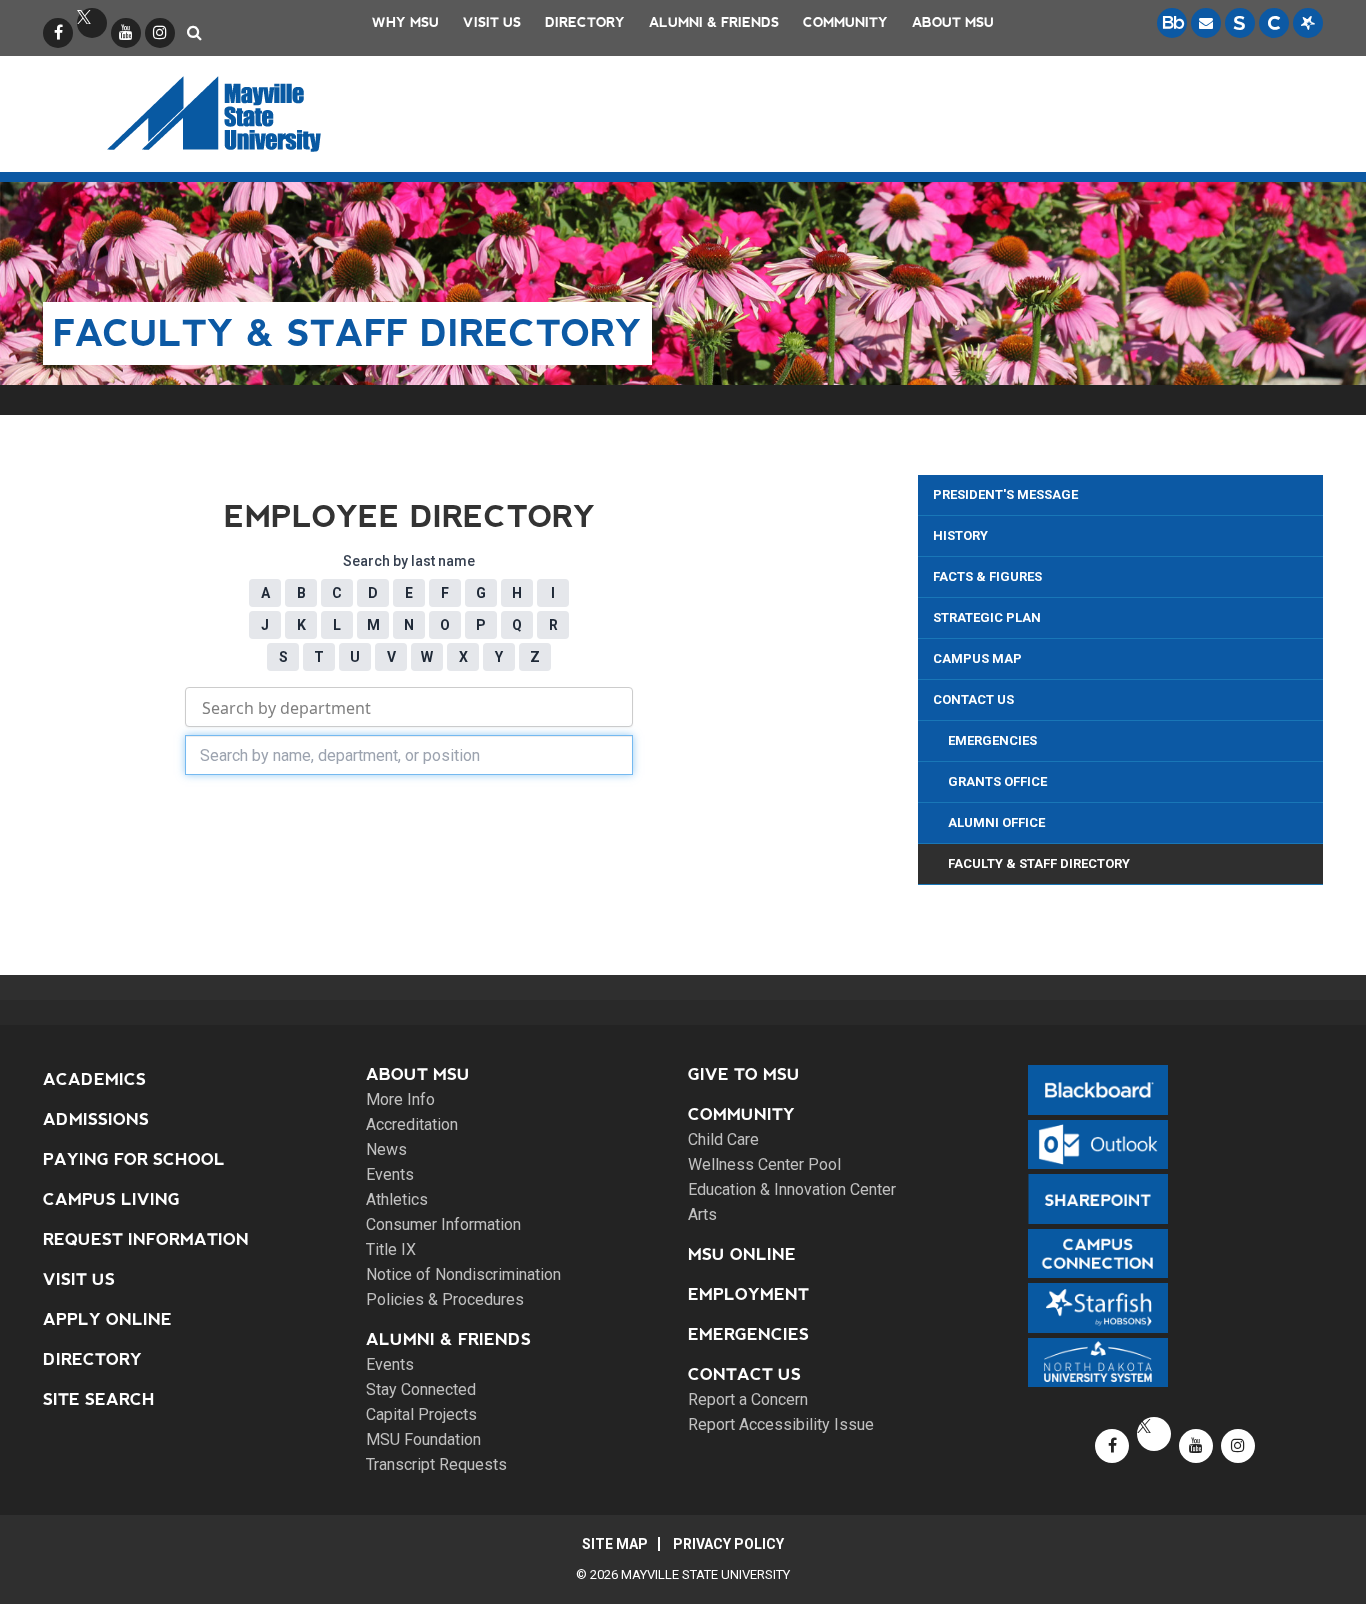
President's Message (1005, 494)
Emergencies (992, 740)
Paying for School (134, 1159)
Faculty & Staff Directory (1039, 863)
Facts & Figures (987, 576)
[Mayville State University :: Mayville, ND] (239, 114)
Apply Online (107, 1319)
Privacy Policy (728, 1544)
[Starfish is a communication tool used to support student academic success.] (1308, 23)
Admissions (96, 1119)
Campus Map (977, 658)
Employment (748, 1294)
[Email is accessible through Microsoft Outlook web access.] (1206, 23)
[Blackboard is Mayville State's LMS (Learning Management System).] (1172, 23)
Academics (94, 1079)
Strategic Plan (987, 617)
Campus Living (111, 1199)
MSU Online (742, 1254)
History (960, 535)
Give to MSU (744, 1074)
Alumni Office (996, 822)
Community (845, 22)
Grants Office (997, 781)
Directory (585, 22)
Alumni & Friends (714, 22)
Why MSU (405, 22)
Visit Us (492, 22)
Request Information (146, 1239)
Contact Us (973, 699)
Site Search (99, 1399)
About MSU (953, 22)
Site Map (615, 1544)
